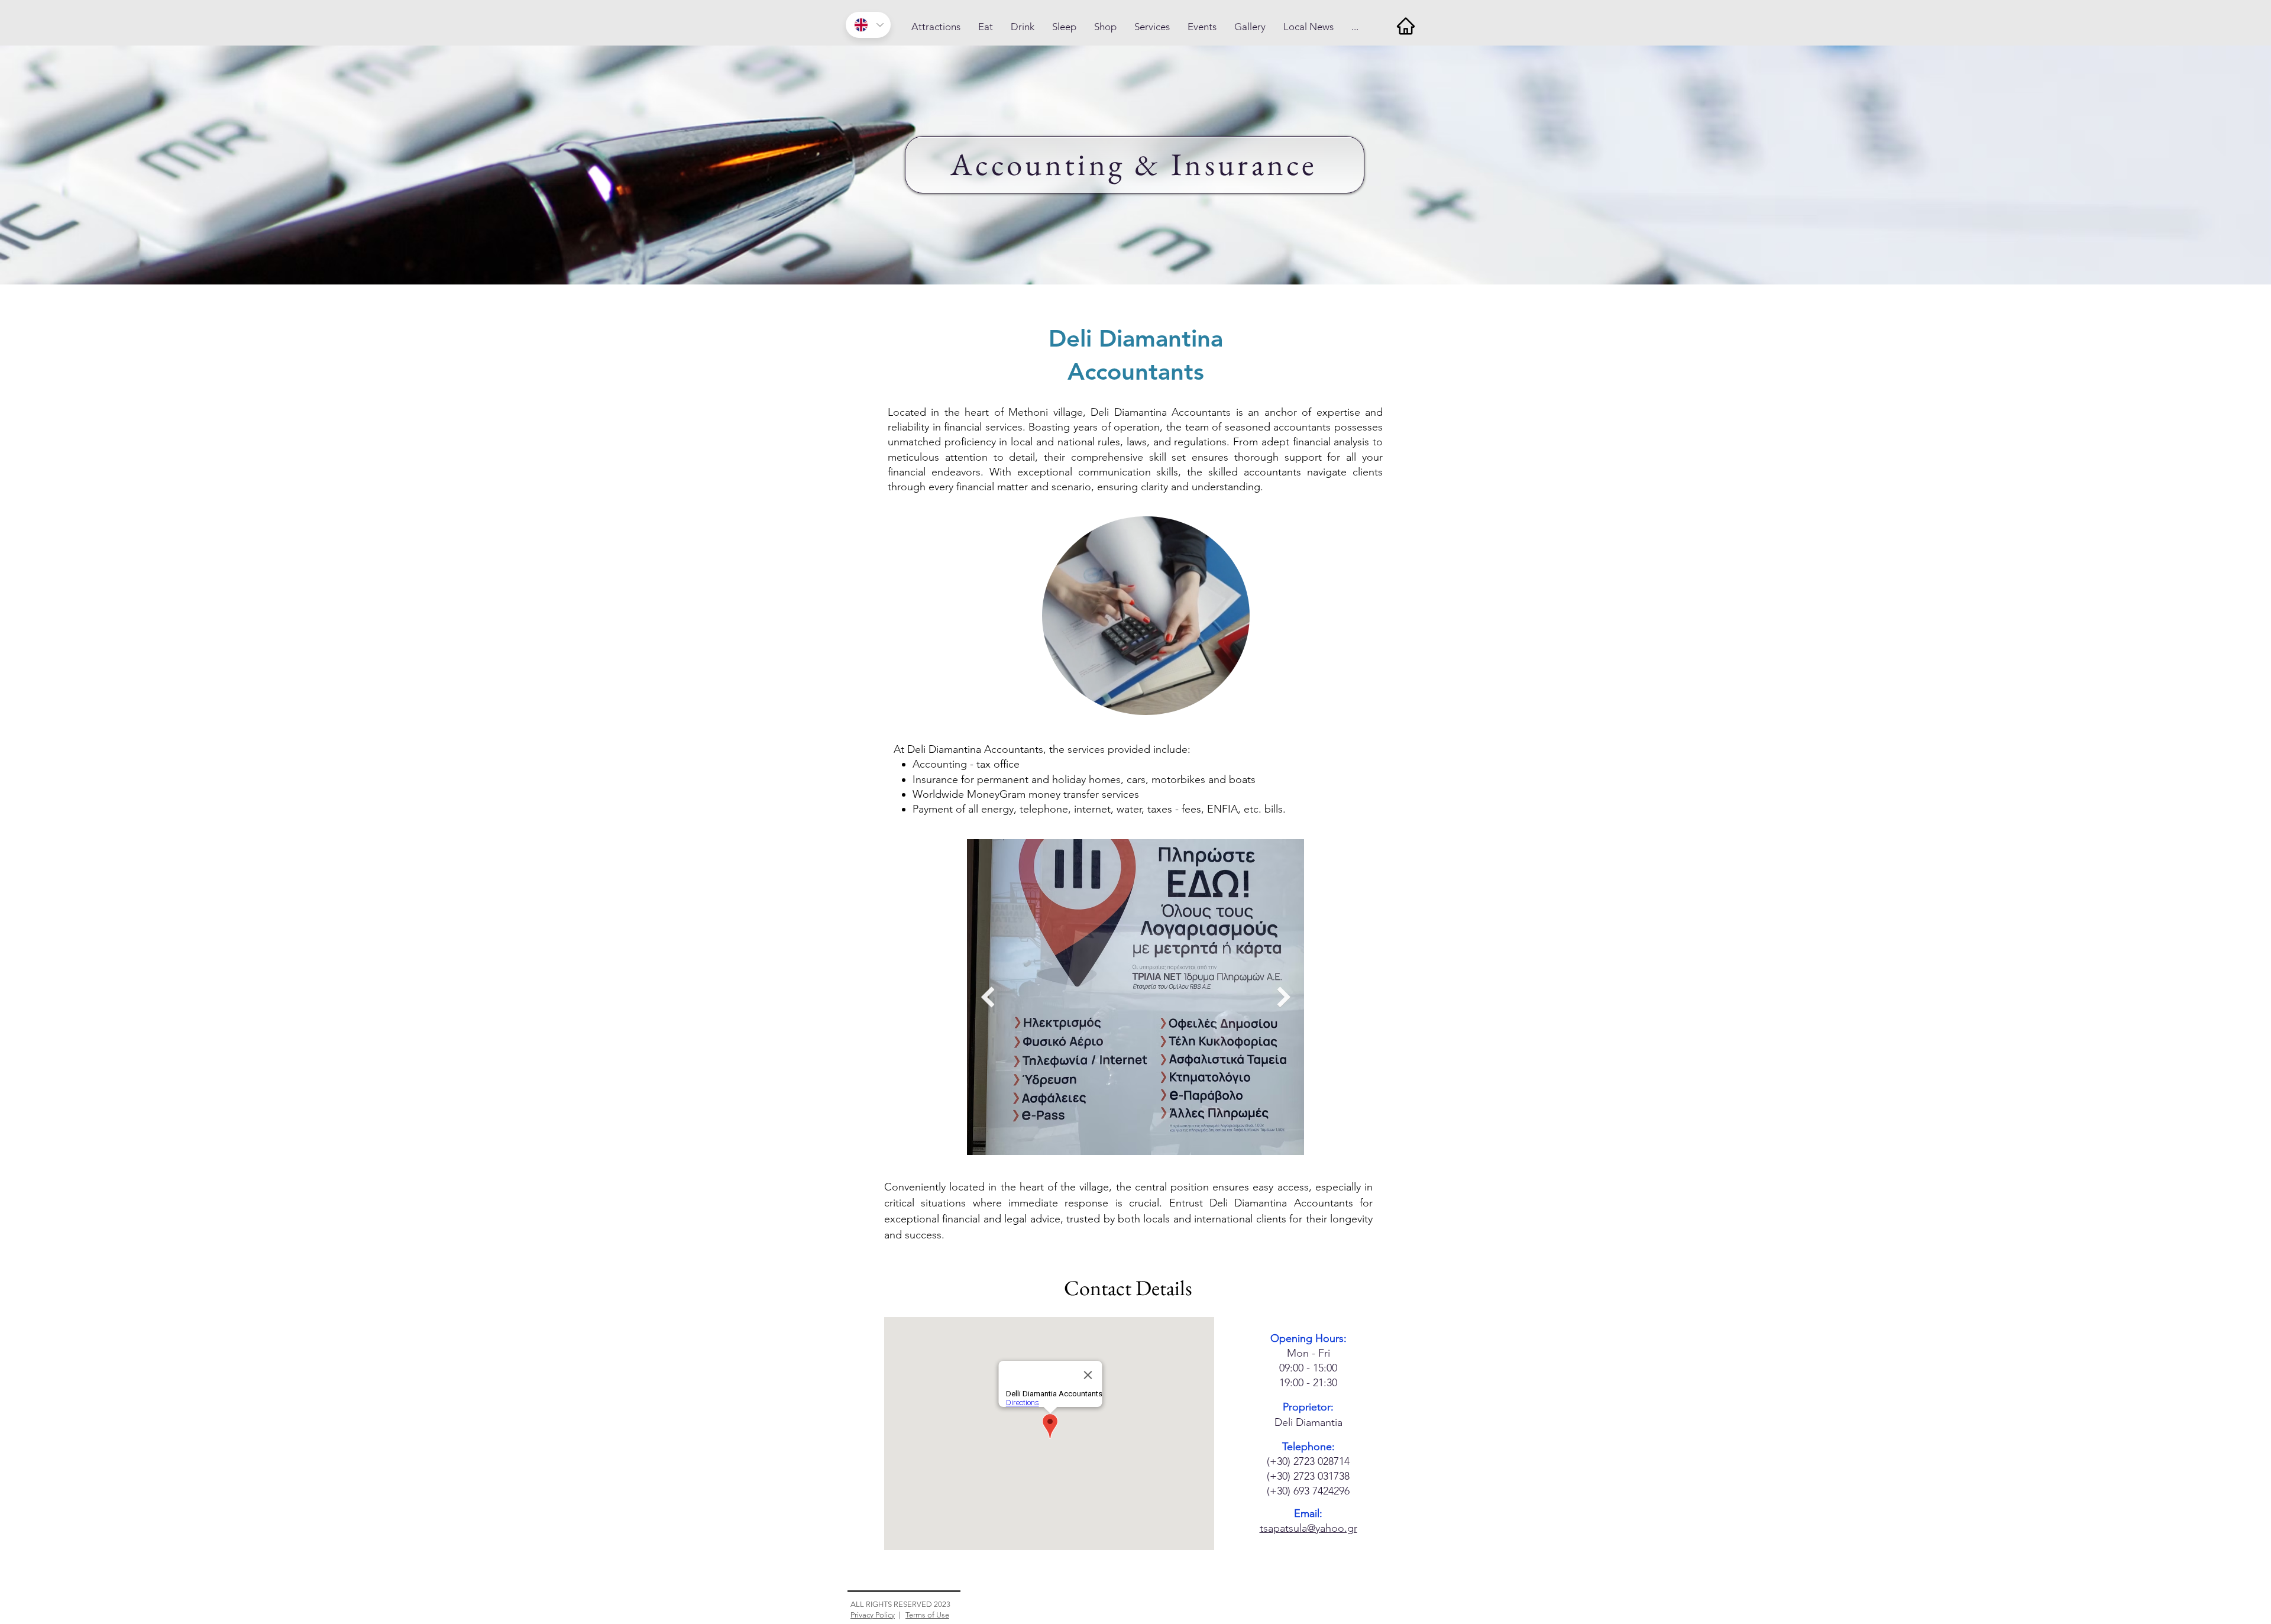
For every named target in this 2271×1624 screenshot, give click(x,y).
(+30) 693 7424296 (1308, 1491)
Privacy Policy (873, 1615)
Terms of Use (927, 1615)
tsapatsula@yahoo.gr (1308, 1528)
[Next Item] (1284, 997)
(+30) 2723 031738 (1308, 1476)
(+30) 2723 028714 (1308, 1461)
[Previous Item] (987, 997)
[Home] (1405, 26)
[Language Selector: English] (868, 25)
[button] (936, 27)
